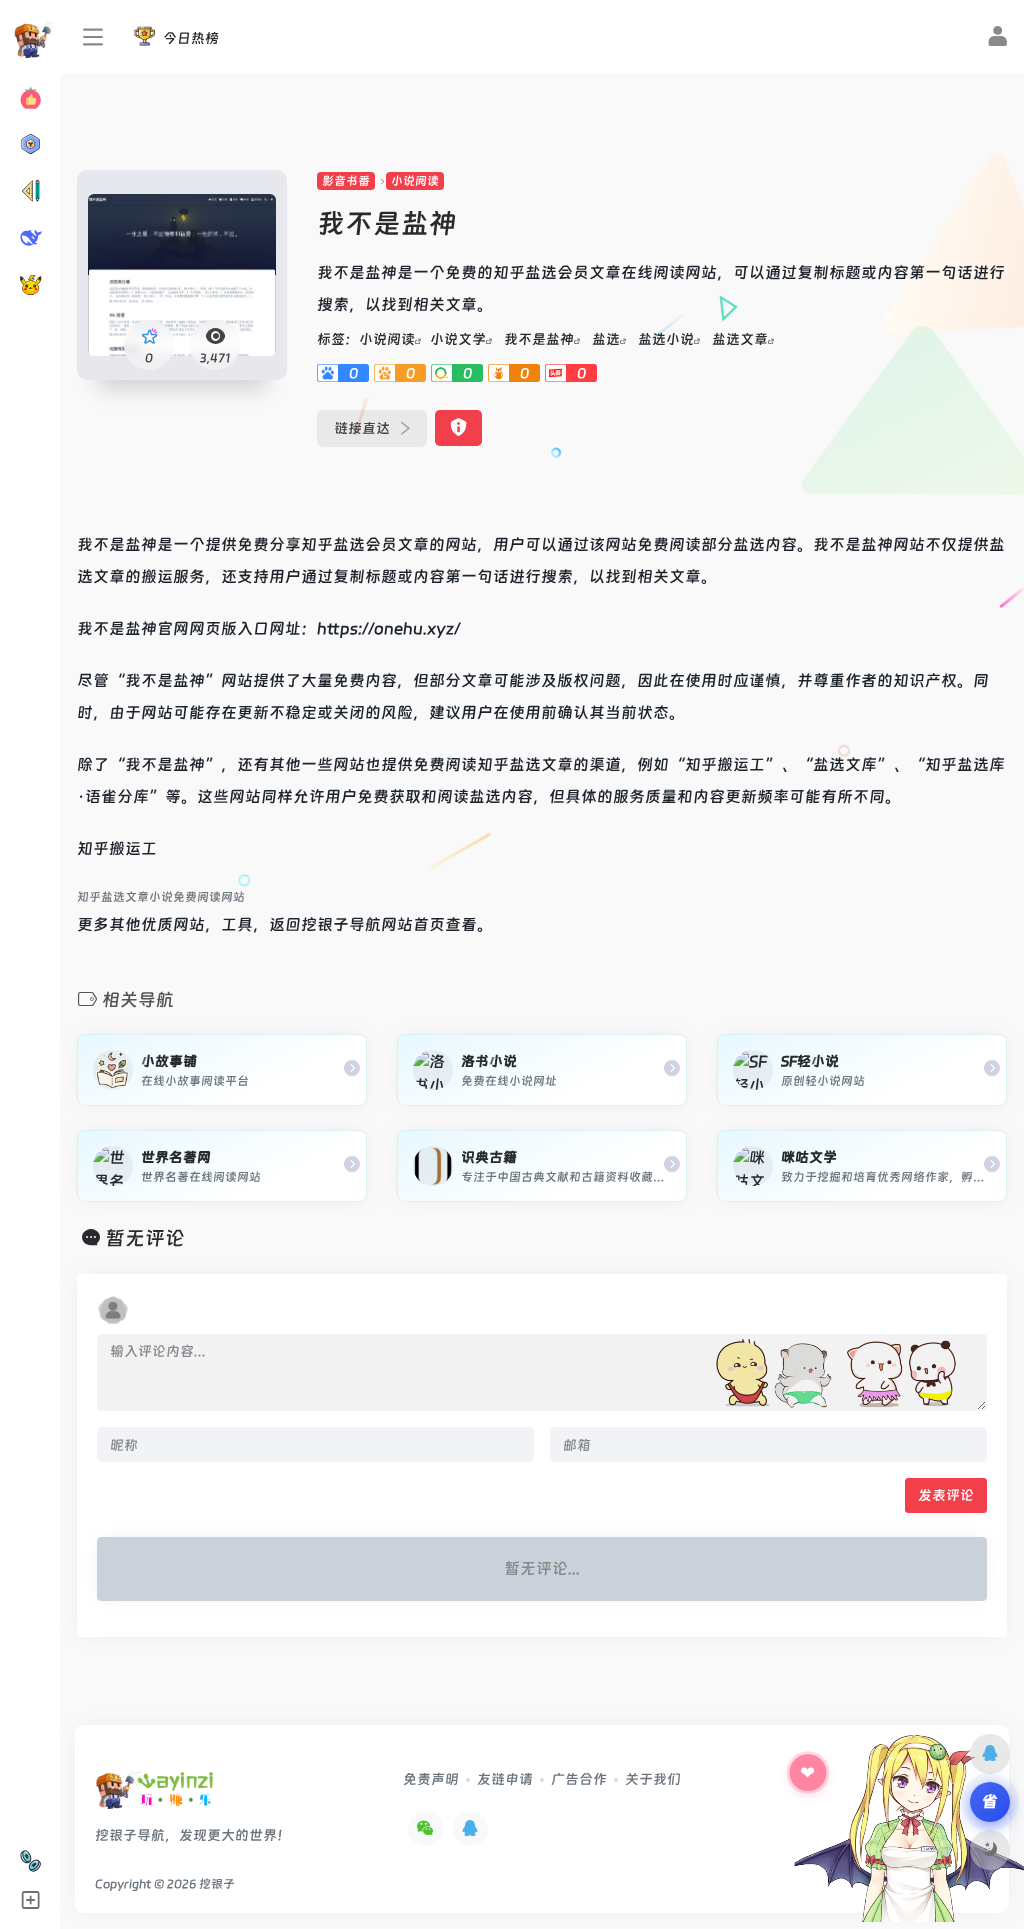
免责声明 (431, 1779)
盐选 (606, 339)
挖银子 (217, 1884)
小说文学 (458, 339)
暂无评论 (145, 1238)
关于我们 (653, 1779)
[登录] (997, 39)
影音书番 (346, 181)
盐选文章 (740, 339)
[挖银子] (154, 1796)
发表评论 (946, 1495)
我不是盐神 (539, 339)
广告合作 (579, 1779)
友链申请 (505, 1779)
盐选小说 (666, 339)
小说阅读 (415, 181)
